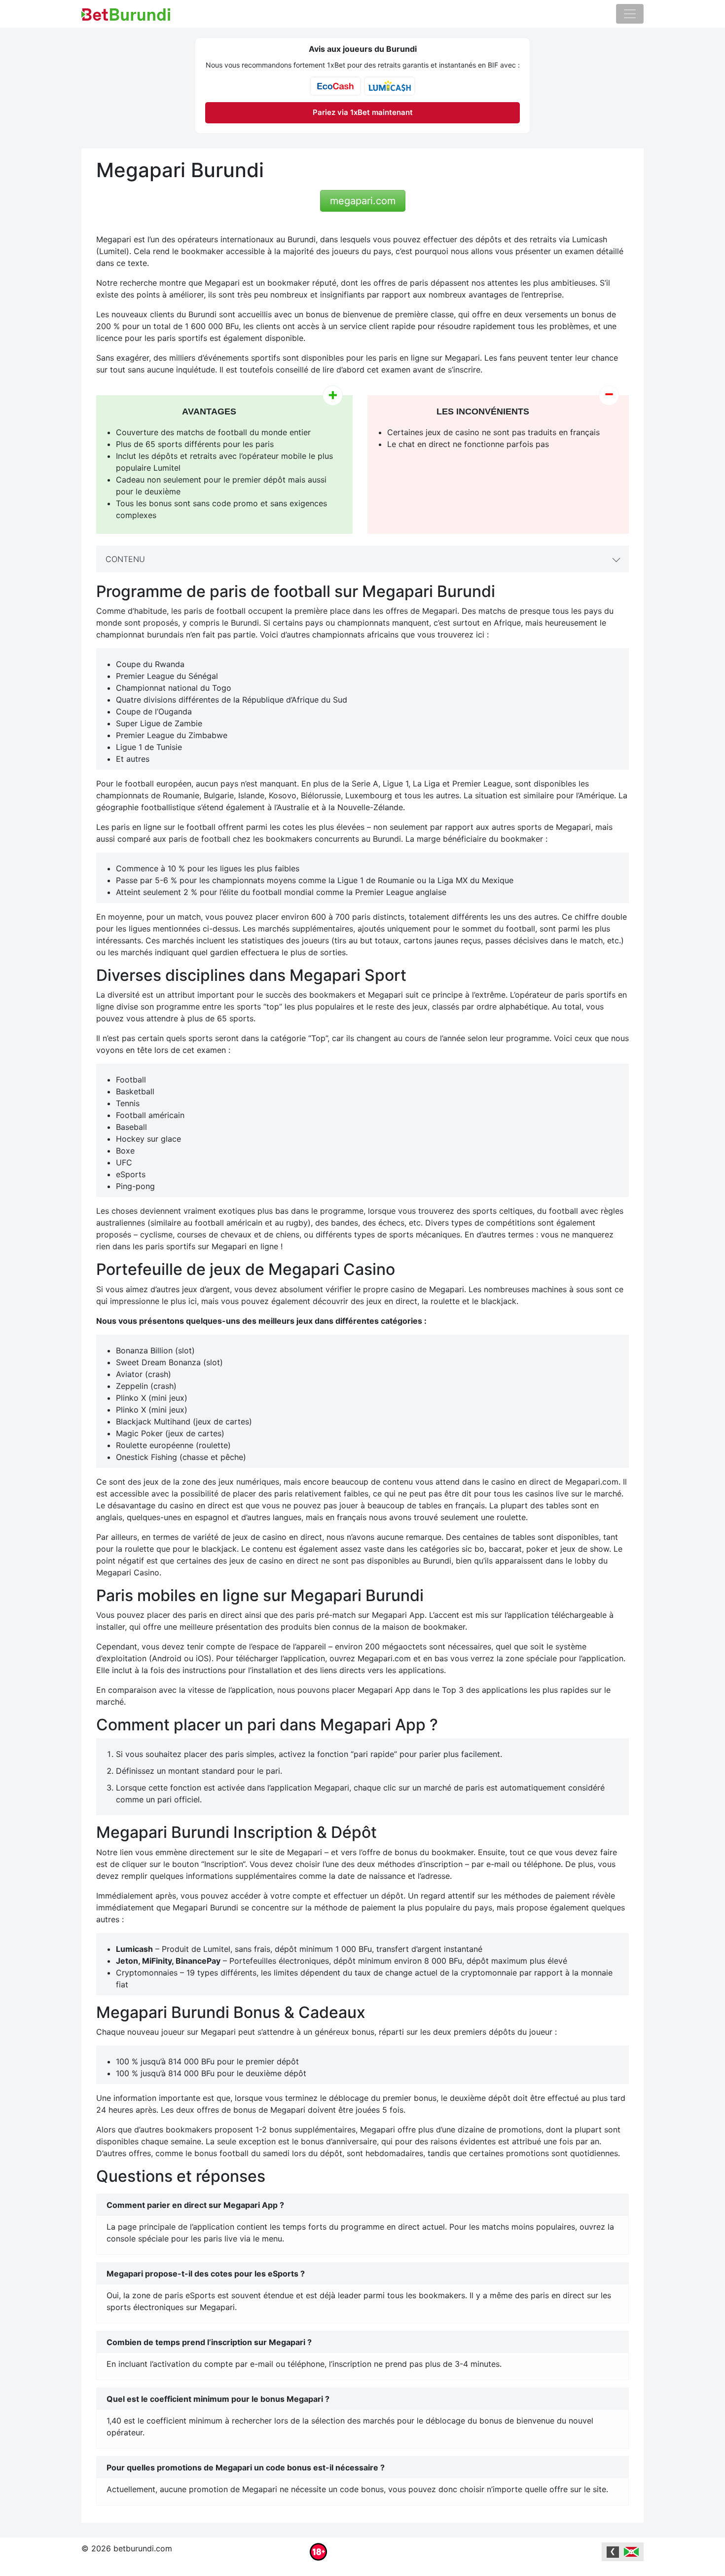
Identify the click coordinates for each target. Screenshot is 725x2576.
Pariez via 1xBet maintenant (363, 112)
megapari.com (363, 201)
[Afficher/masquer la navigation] (630, 14)
